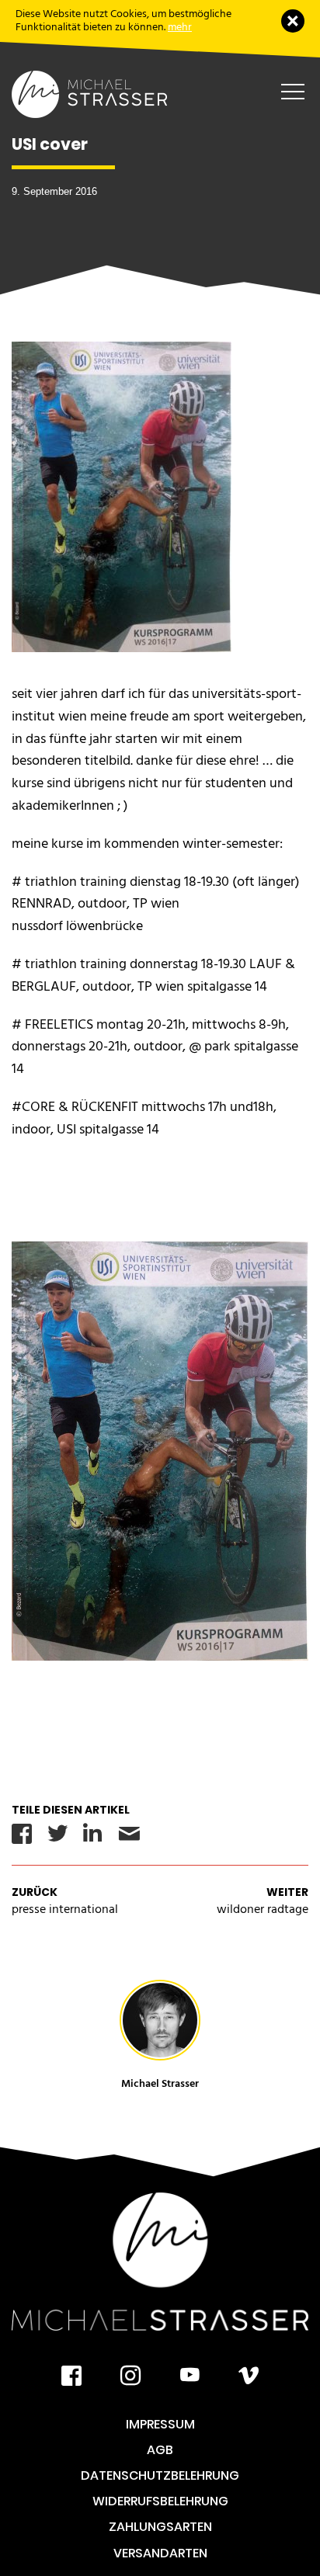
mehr (180, 27)
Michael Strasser (160, 2083)
